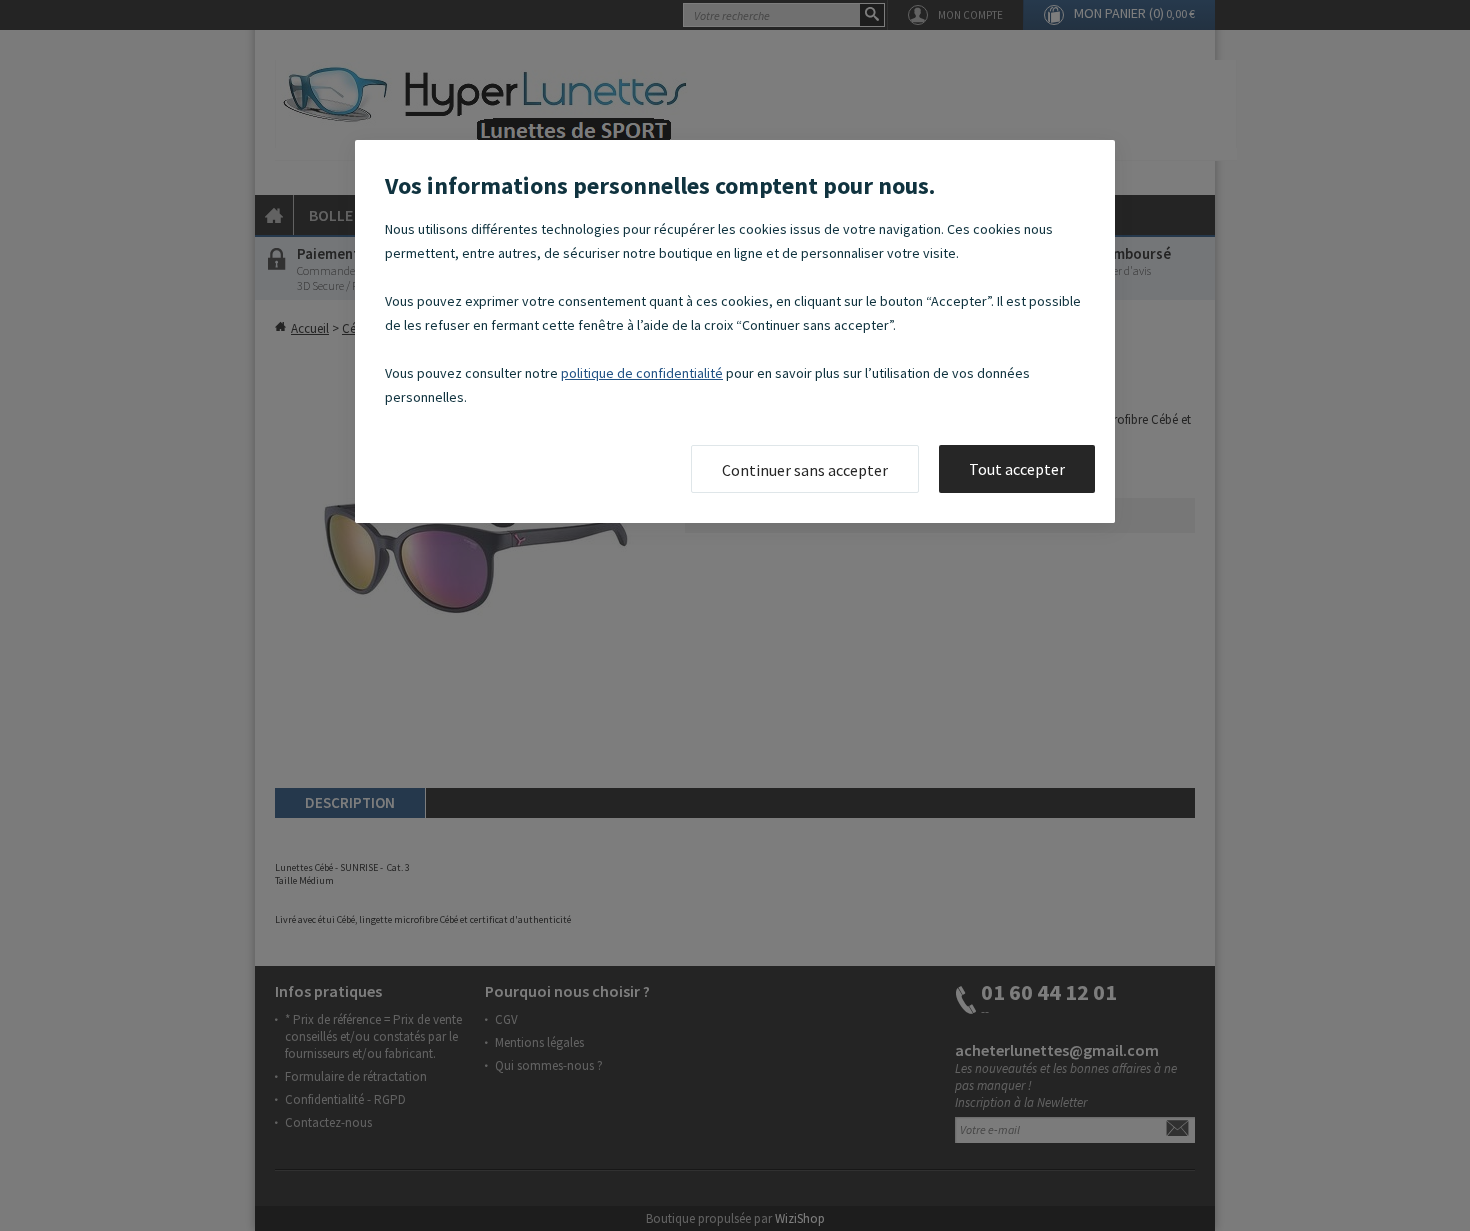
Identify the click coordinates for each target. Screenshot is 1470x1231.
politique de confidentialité (642, 373)
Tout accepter (1017, 469)
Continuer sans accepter (805, 470)
